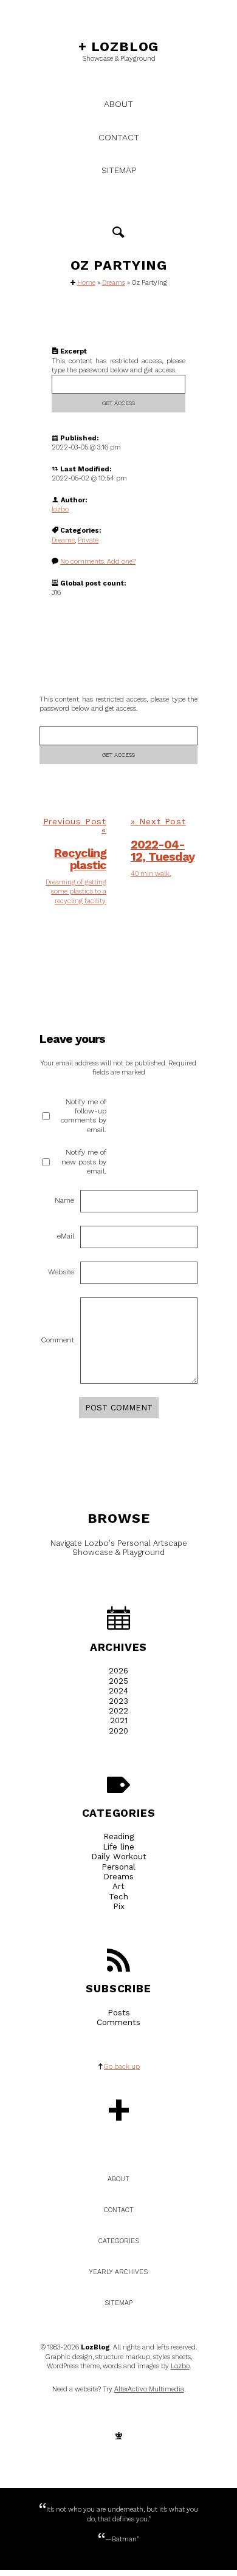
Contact (119, 137)
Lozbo (180, 2366)
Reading (118, 1836)
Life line (118, 1847)
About (118, 104)
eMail (66, 1236)
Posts (119, 2013)
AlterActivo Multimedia (149, 2389)
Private (88, 540)
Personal (118, 1867)
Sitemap (119, 170)
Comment (57, 1340)
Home (86, 283)
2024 (118, 1691)
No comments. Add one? (98, 562)
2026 (118, 1671)
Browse (119, 1518)
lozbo (60, 509)
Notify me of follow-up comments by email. (84, 1116)
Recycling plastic (80, 859)
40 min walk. (151, 874)
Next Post (163, 821)
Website (61, 1272)
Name (64, 1200)
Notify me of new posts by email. (84, 1162)
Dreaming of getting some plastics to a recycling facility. (76, 892)
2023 (118, 1701)
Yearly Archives (118, 2272)
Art (118, 1886)
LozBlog (118, 46)
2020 (118, 1731)
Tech (118, 1897)
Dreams (114, 283)
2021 (119, 1720)
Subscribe (118, 1989)
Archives (118, 1647)
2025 (118, 1681)
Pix (119, 1906)
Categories (119, 1813)
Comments (118, 2022)
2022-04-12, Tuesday (163, 851)
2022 (118, 1711)
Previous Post (75, 821)
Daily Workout (119, 1857)
